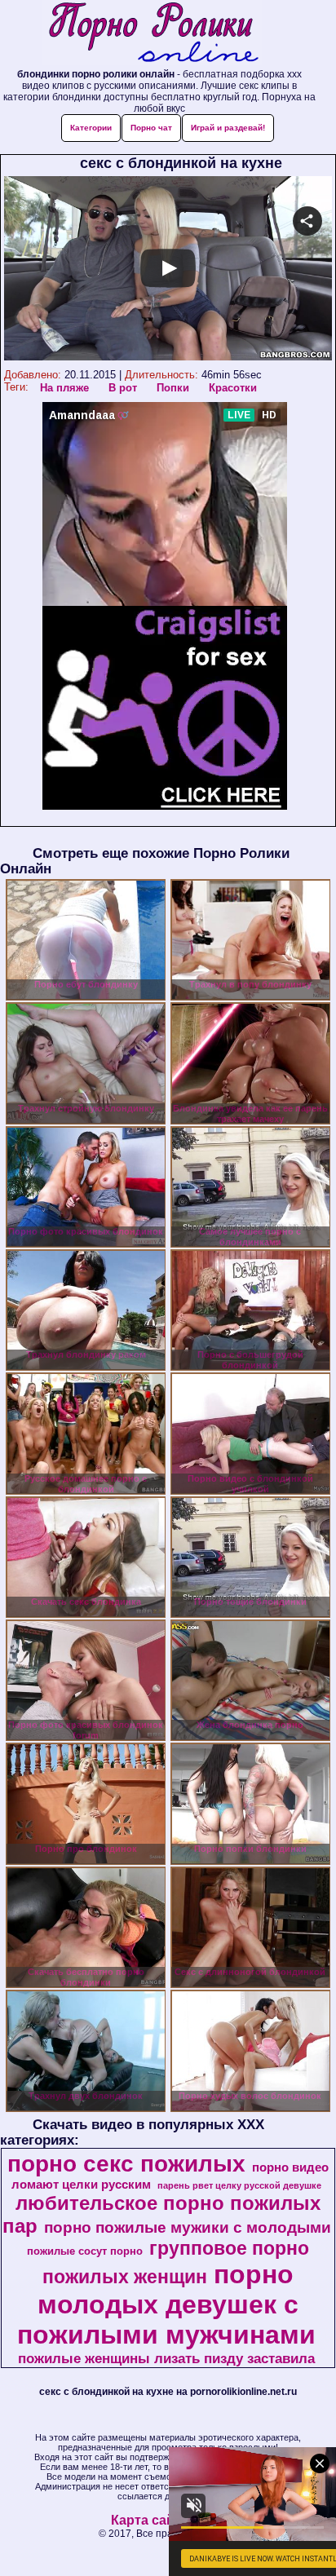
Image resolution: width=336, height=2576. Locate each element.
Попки (173, 388)
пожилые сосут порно (85, 2251)
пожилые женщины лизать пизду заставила (166, 2358)
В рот (123, 388)
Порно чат (151, 128)
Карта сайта (150, 2520)
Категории (91, 128)
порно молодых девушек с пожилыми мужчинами (166, 2304)
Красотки (233, 388)
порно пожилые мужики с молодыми (188, 2227)
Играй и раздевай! (228, 128)
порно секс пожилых (126, 2164)
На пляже (64, 388)
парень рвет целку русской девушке (239, 2185)
